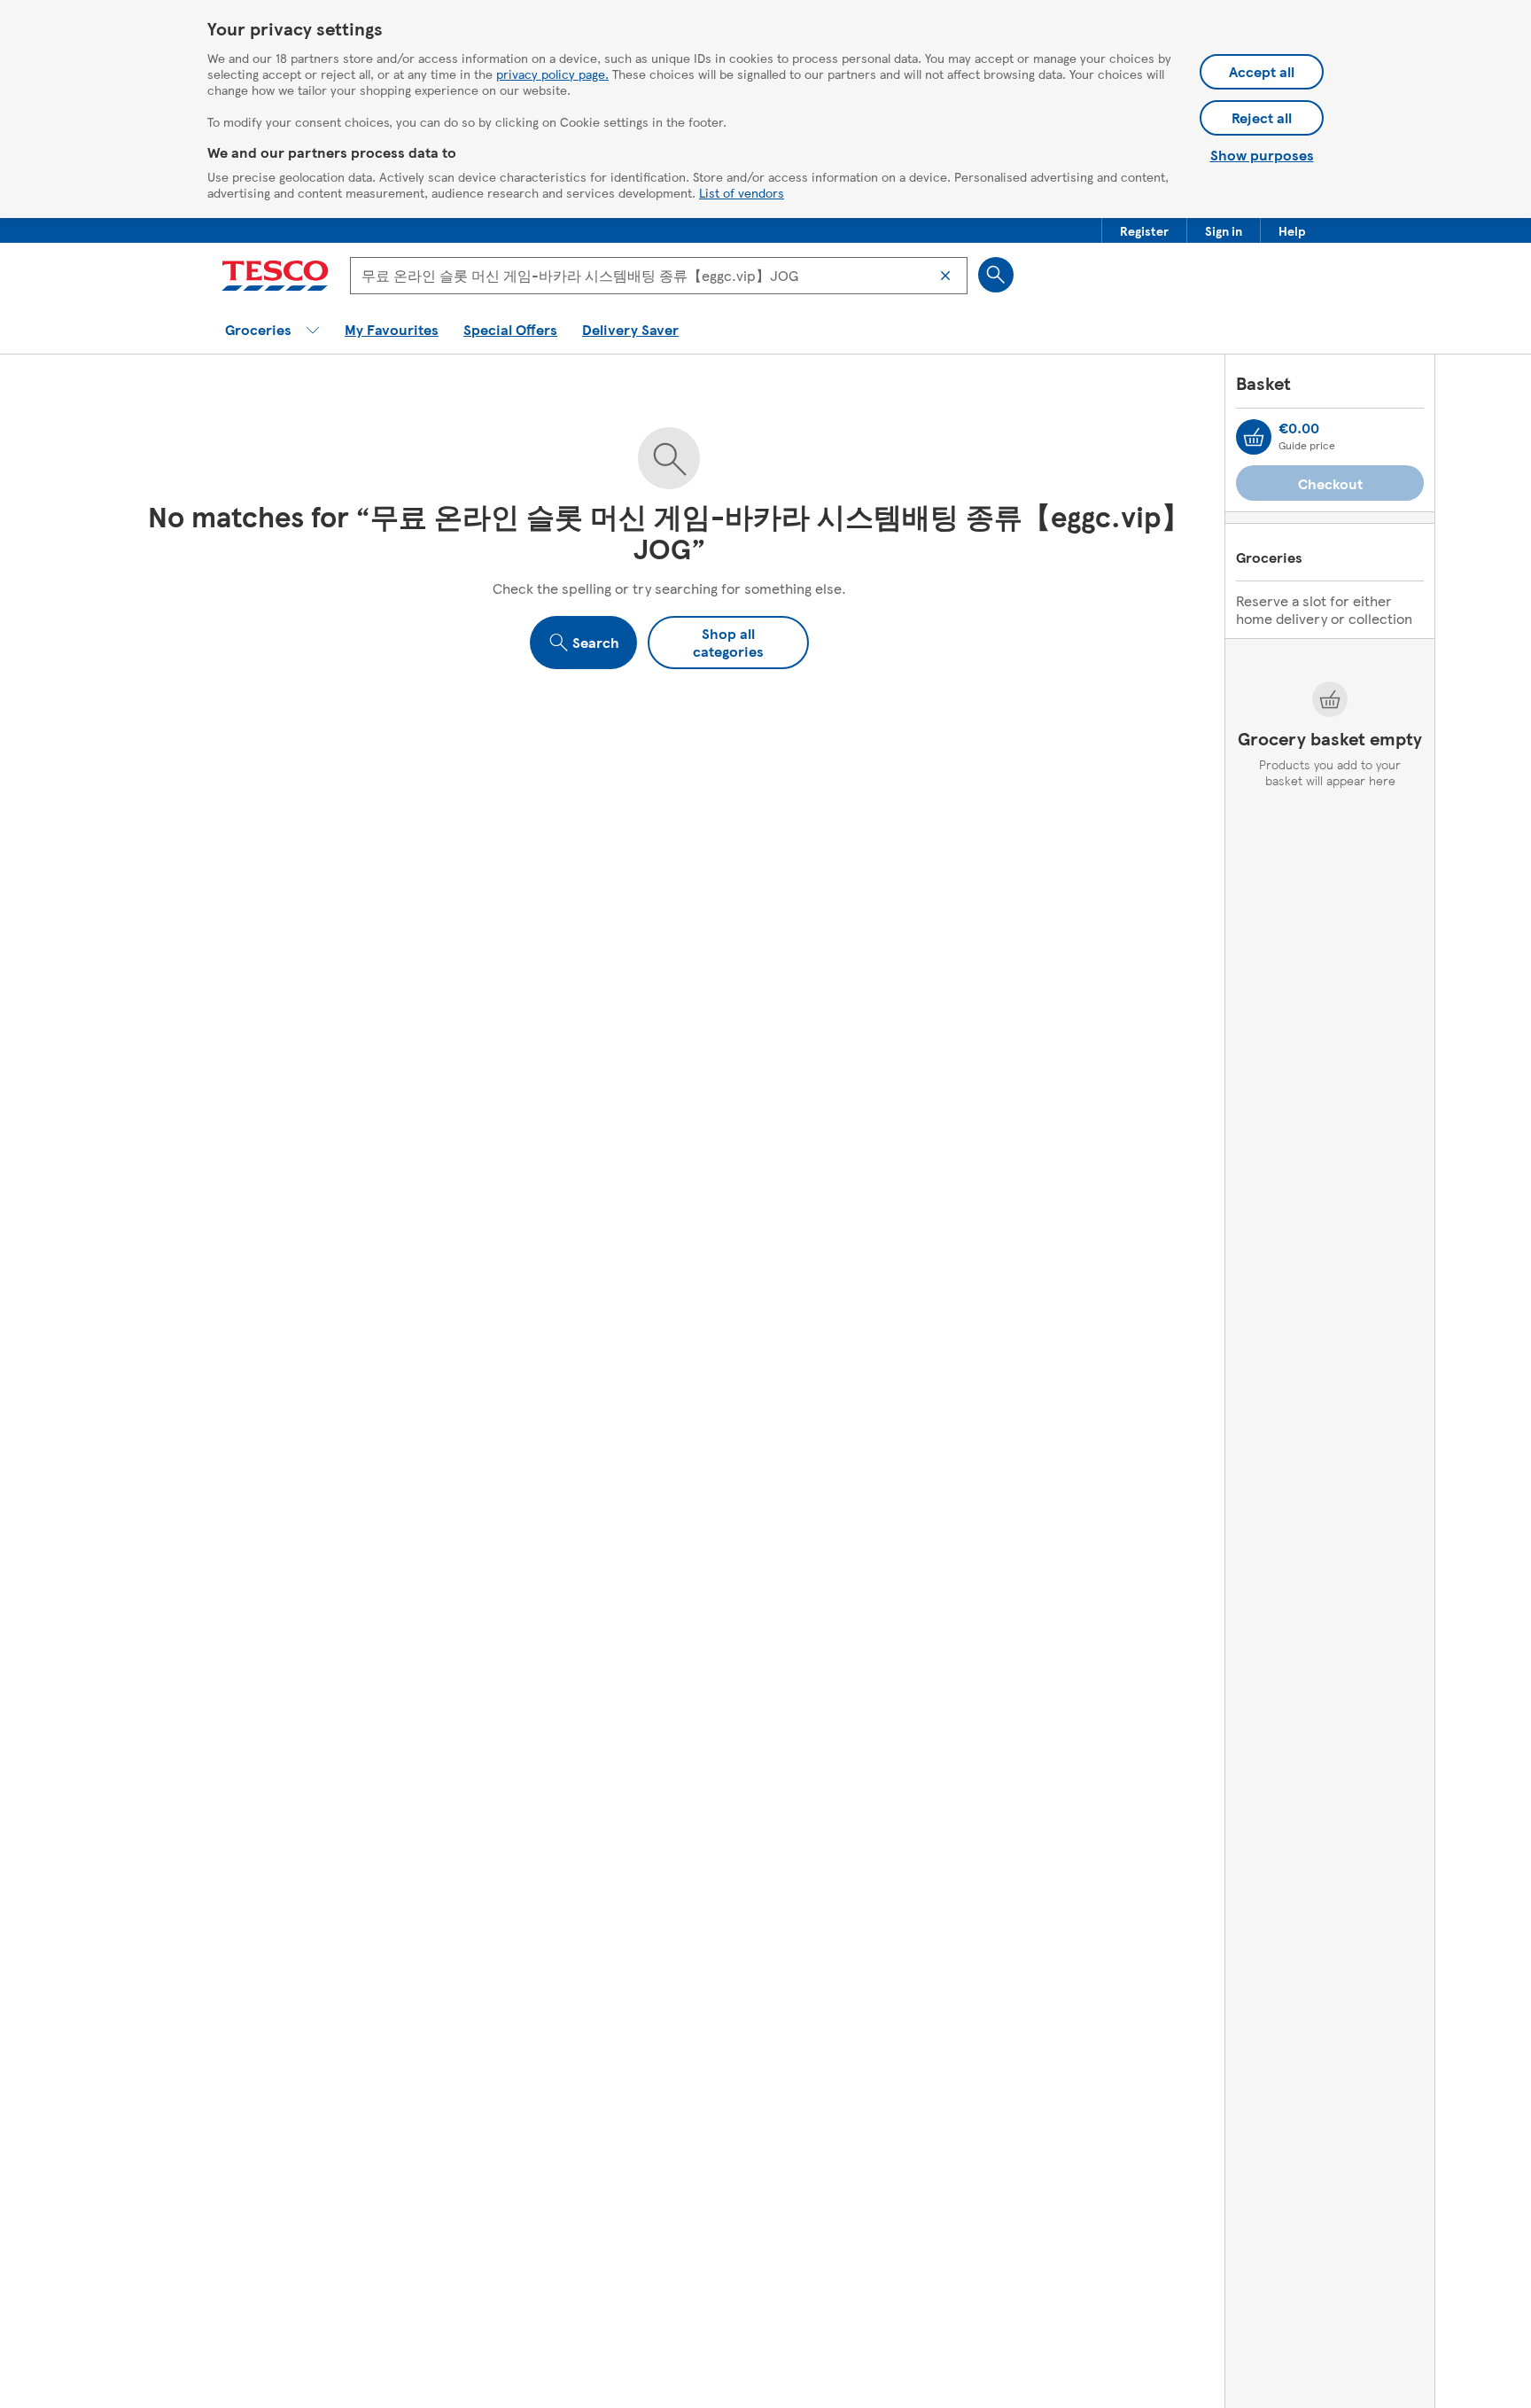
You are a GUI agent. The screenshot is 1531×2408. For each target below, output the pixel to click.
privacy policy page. (552, 74)
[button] (1144, 230)
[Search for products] (996, 275)
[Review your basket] (1254, 437)
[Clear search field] (945, 276)
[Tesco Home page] (275, 276)
